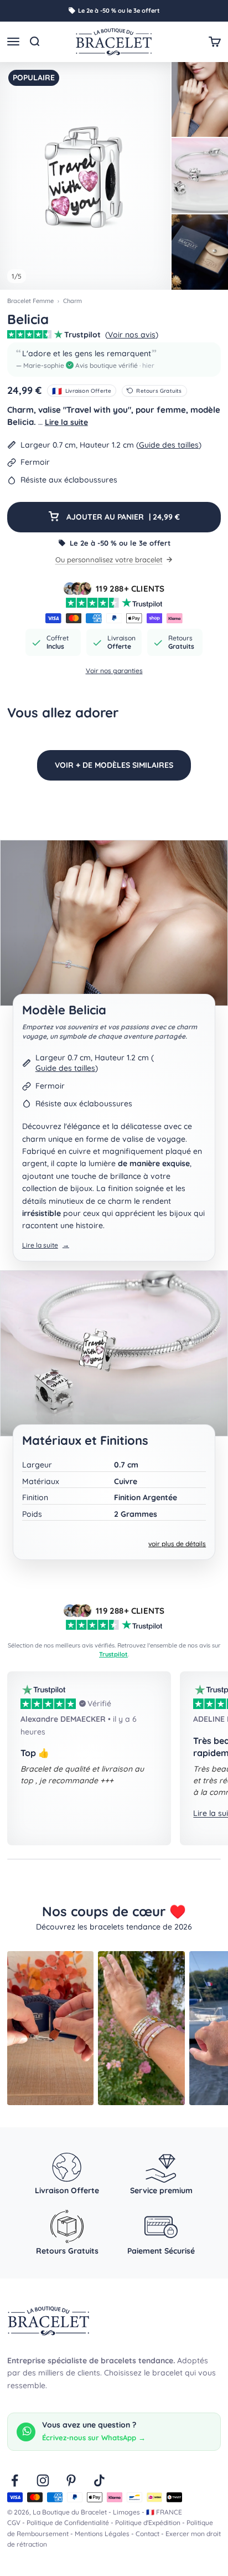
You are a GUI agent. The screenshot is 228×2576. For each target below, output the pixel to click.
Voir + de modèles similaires (114, 765)
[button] (114, 360)
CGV (14, 2523)
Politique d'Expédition (148, 2523)
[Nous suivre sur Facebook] (15, 2480)
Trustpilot (113, 1654)
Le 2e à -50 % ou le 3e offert (119, 11)
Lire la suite (66, 422)
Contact (147, 2534)
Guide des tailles (169, 445)
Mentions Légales (102, 2534)
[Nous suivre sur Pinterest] (71, 2480)
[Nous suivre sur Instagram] (43, 2480)
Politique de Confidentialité (68, 2523)
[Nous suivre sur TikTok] (99, 2480)
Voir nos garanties (114, 671)
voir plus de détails (177, 1544)
